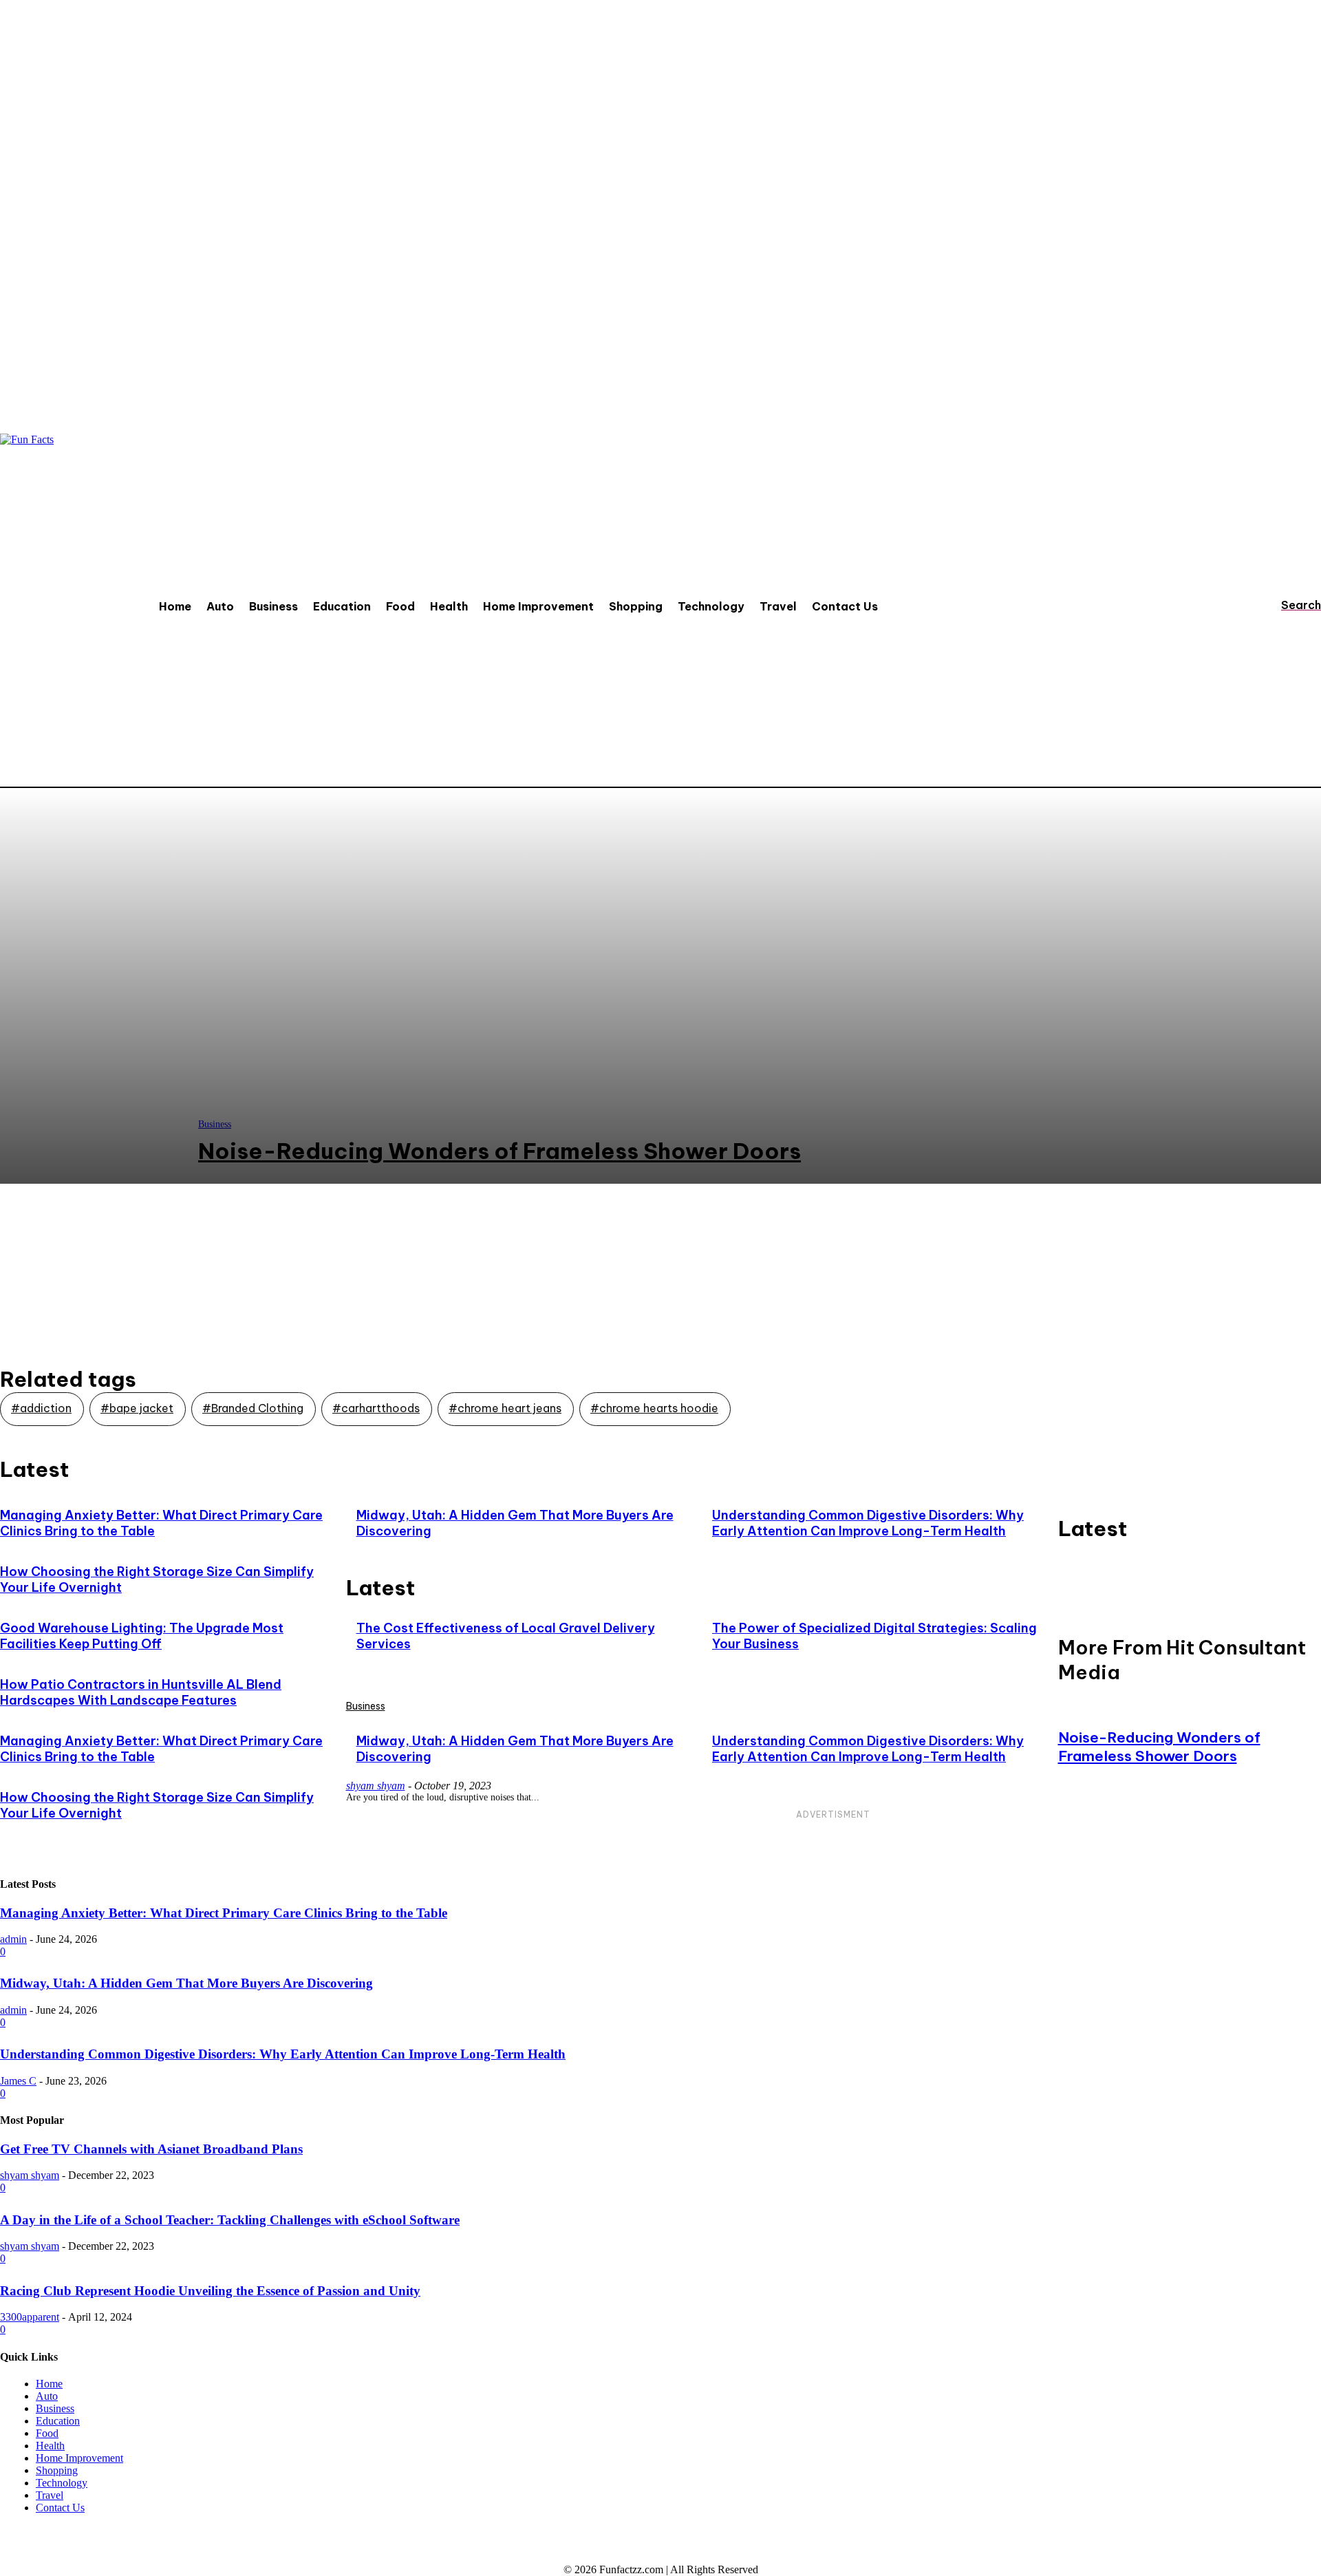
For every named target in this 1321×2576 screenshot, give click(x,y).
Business (366, 1706)
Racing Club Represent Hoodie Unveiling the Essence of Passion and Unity (210, 2291)
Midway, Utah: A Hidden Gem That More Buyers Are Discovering (186, 1983)
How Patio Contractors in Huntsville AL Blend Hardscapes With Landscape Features (141, 1692)
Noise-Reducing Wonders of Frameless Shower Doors (1159, 1747)
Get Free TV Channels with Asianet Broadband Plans (151, 2149)
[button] (1288, 605)
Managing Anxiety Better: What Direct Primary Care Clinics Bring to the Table (224, 1913)
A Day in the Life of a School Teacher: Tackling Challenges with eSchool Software (230, 2220)
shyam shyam (376, 1786)
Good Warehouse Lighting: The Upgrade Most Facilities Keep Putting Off (142, 1636)
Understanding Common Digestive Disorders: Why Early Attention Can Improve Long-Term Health (868, 1523)
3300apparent (30, 2317)
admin (13, 1939)
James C (18, 2081)
